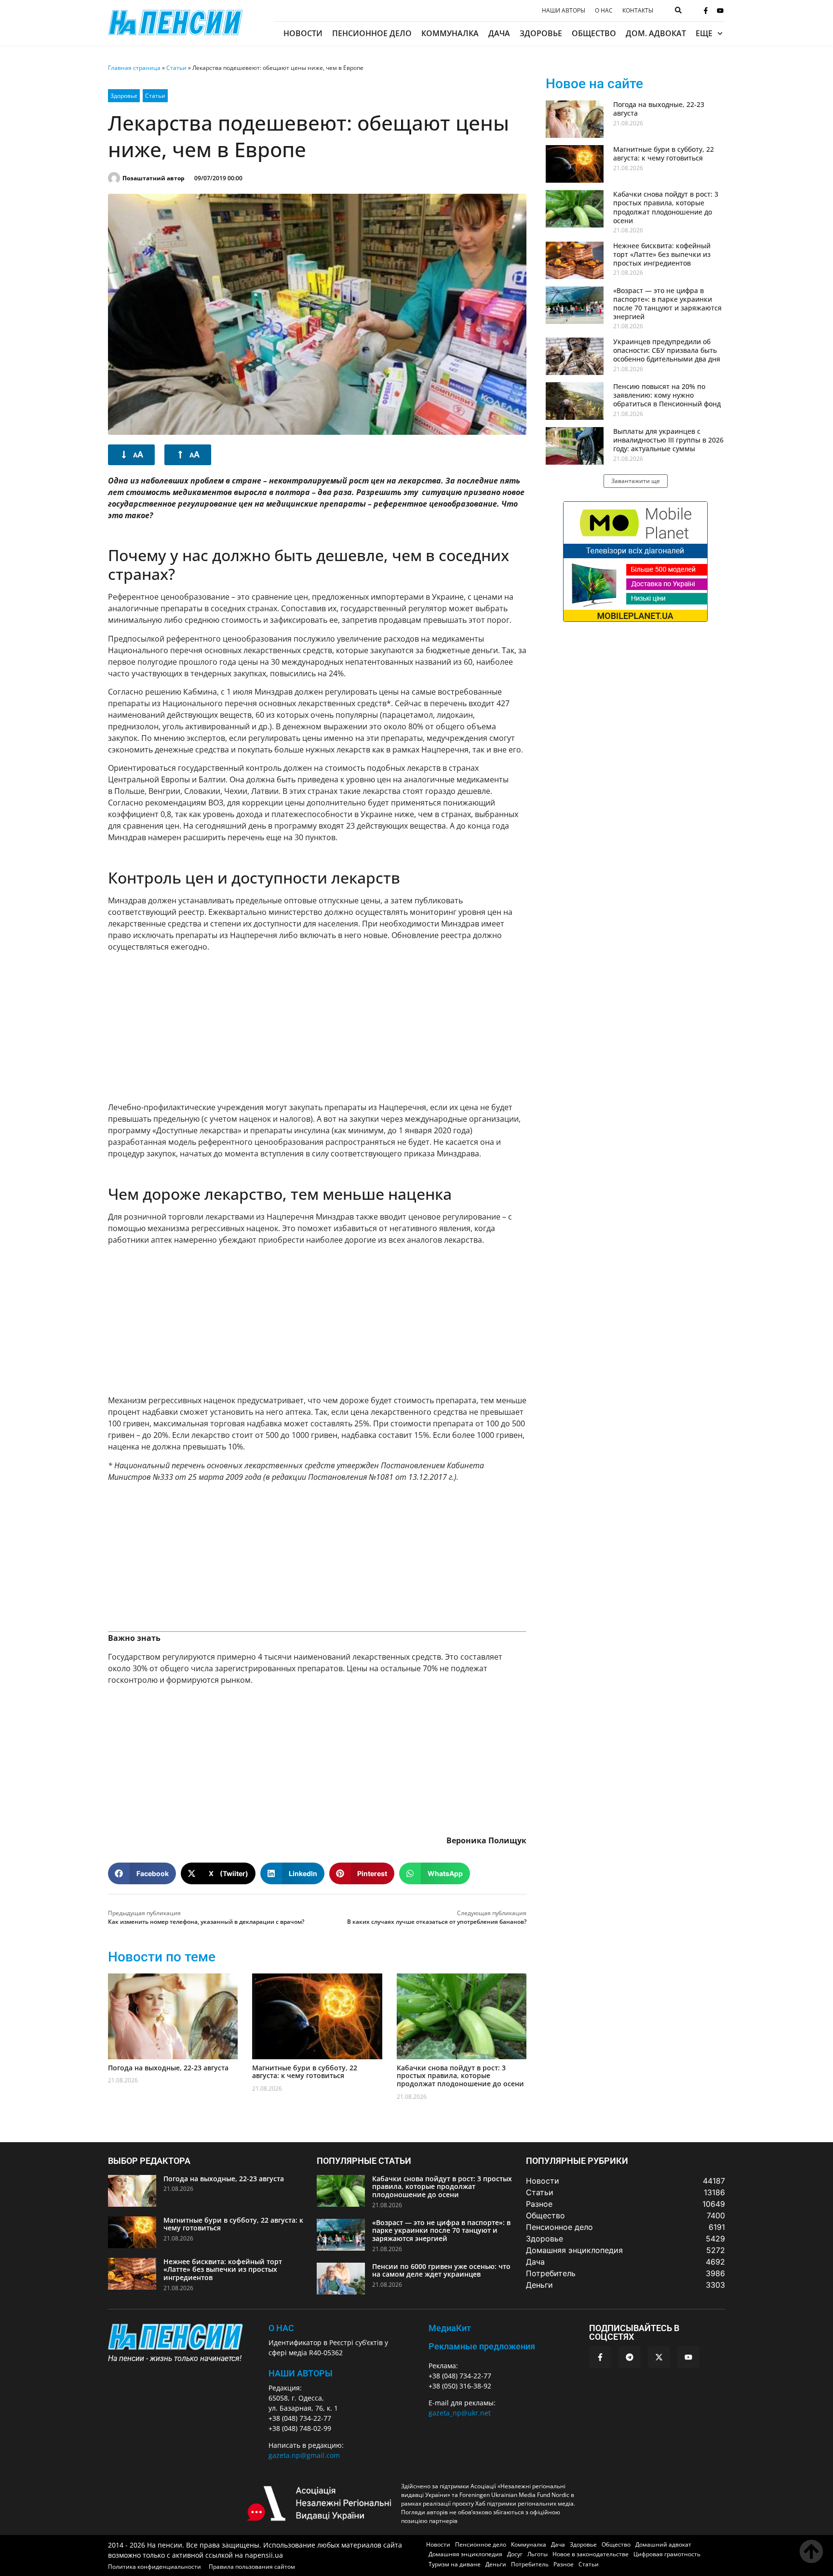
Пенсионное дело (372, 33)
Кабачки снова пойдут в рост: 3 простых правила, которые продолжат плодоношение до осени (460, 2076)
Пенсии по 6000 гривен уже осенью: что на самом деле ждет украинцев (441, 2270)
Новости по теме (162, 1957)
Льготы (537, 2554)
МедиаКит (450, 2328)
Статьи (176, 68)
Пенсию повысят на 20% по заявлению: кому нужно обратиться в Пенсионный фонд (667, 395)
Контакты (638, 11)
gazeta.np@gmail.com (304, 2455)
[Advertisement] (317, 1027)
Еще (704, 33)
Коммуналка (450, 33)
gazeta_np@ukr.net (460, 2413)
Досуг (515, 2554)
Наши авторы (564, 11)
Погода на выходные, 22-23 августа (168, 2068)
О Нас (281, 2328)
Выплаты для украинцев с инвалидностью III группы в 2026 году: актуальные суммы (668, 440)
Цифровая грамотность (667, 2554)
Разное (564, 2564)
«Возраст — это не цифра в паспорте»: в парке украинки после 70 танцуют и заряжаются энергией (667, 304)
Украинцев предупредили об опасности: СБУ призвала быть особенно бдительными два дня (667, 350)
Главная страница (134, 68)
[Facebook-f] (706, 11)
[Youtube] (720, 11)
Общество (594, 33)
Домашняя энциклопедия (465, 2554)
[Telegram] (630, 2357)
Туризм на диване (455, 2564)
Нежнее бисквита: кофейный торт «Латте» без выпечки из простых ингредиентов (662, 254)
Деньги (496, 2564)
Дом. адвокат (656, 33)
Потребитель (530, 2564)
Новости (303, 33)
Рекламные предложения (482, 2346)
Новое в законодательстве (591, 2554)
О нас (604, 11)
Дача (499, 33)
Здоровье (541, 33)
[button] (142, 1873)
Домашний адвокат (663, 2544)
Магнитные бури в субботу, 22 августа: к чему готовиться (305, 2072)
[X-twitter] (659, 2357)
